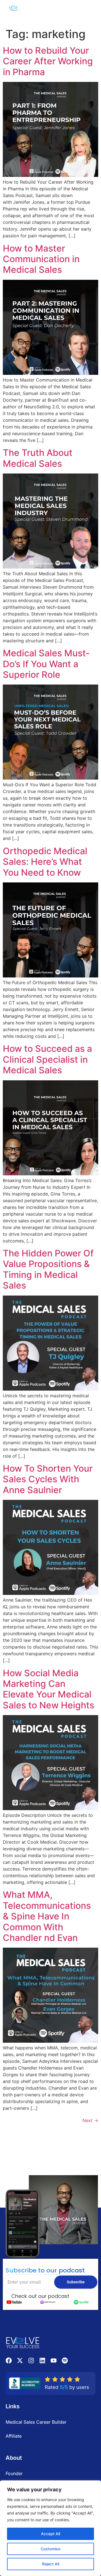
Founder (14, 2473)
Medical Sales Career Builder (36, 2422)
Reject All (51, 2564)
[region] (50, 2528)
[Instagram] (31, 2360)
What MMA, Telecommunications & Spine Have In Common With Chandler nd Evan (47, 1916)
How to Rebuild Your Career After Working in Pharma (48, 61)
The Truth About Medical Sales (38, 458)
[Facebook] (9, 2360)
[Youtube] (54, 2360)
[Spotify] (65, 2360)
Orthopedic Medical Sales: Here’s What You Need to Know (45, 862)
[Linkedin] (42, 2360)
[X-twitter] (20, 2360)
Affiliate (14, 2436)
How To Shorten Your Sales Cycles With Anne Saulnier (48, 1479)
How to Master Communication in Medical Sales (41, 259)
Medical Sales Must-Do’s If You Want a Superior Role (46, 664)
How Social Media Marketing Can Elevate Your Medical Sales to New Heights (49, 1689)
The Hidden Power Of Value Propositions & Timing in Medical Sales (48, 1269)
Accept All (50, 2534)
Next (90, 2120)
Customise (50, 2549)
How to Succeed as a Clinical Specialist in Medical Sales (47, 1059)
